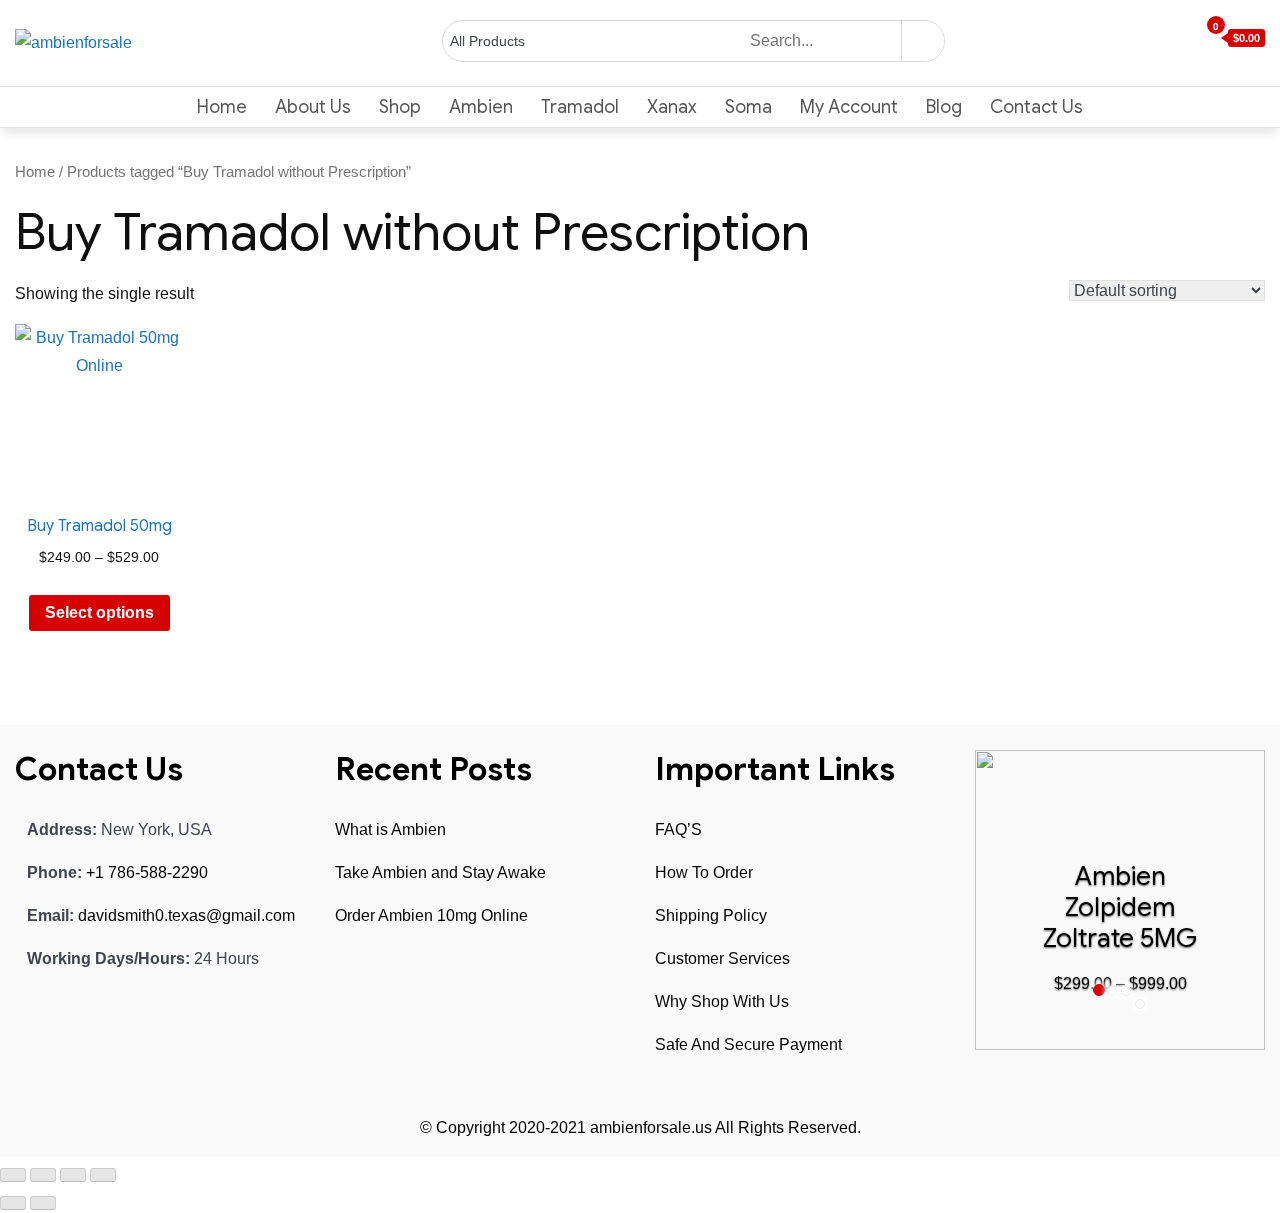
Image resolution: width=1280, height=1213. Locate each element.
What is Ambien (390, 829)
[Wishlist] (1171, 39)
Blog (944, 107)
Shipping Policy (711, 915)
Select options (99, 612)
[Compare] (1189, 39)
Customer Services (722, 958)
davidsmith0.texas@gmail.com (186, 915)
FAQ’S (678, 829)
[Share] (43, 1175)
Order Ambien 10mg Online (431, 915)
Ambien (481, 107)
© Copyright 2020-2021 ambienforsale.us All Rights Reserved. (640, 1127)
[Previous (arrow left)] (13, 1203)
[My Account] (1153, 39)
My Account (849, 107)
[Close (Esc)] (13, 1175)
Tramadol (580, 107)
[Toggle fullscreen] (73, 1175)
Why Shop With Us (722, 1001)
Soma (748, 107)
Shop (400, 107)
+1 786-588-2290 (147, 872)
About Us (313, 107)
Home (222, 107)
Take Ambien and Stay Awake (440, 872)
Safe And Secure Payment (748, 1044)
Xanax (672, 107)
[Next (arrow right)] (43, 1203)
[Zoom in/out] (103, 1175)
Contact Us (1036, 107)
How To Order (704, 872)
